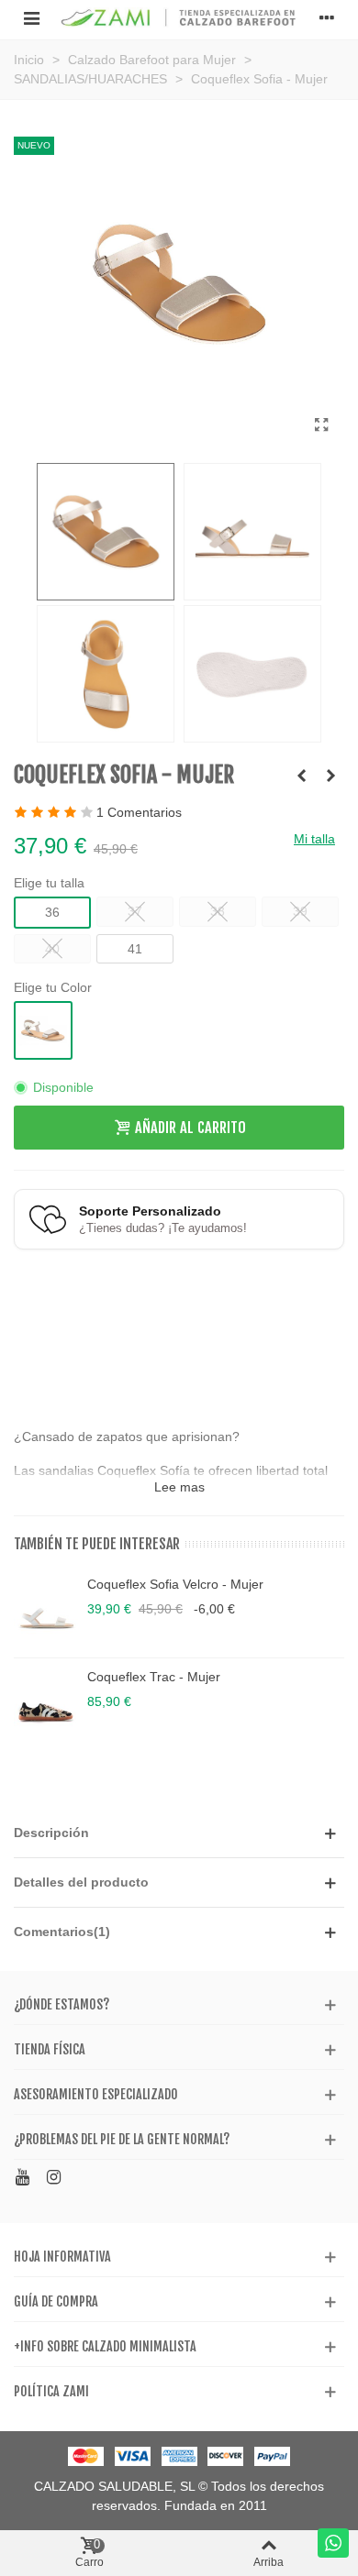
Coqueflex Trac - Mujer (154, 1677)
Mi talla (314, 839)
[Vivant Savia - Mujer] (330, 776)
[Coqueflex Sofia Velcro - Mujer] (46, 1612)
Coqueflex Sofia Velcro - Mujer (175, 1584)
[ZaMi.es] (179, 18)
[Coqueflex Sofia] (321, 425)
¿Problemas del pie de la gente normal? (122, 2139)
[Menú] (31, 17)
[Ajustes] (327, 17)
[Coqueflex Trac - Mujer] (46, 1704)
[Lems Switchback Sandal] (301, 776)
